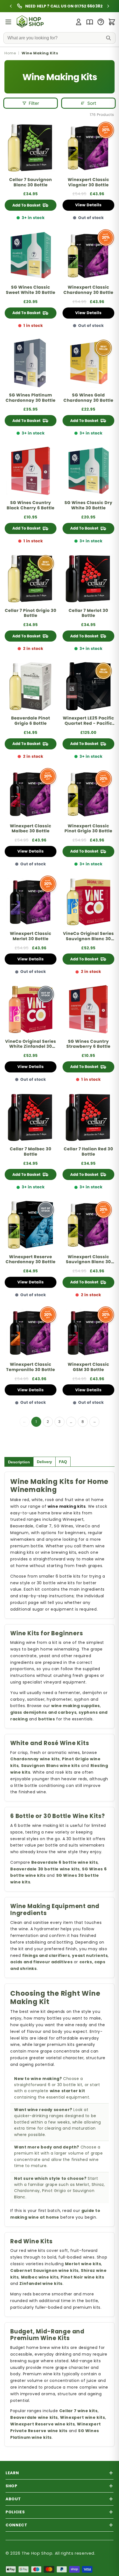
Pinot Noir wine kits (82, 2277)
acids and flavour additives (41, 1962)
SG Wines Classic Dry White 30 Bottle (88, 506)
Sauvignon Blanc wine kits (51, 1766)
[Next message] (97, 6)
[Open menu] (8, 22)
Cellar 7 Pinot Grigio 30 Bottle (30, 614)
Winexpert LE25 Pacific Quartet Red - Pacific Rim (88, 721)
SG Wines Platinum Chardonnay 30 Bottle (30, 398)
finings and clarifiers (46, 1955)
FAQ (63, 1462)
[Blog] (90, 22)
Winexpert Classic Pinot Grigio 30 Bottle (88, 829)
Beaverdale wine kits (34, 2417)
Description (19, 1462)
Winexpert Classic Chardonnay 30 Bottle (88, 290)
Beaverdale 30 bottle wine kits (45, 1869)
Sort (92, 103)
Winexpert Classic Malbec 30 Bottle (31, 829)
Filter (34, 103)
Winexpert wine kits (82, 2417)
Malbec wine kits (40, 2277)
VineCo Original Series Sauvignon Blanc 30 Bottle (88, 937)
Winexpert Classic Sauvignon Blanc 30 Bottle (88, 1260)
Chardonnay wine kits (35, 1759)
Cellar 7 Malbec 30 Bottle (30, 1152)
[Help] (101, 22)
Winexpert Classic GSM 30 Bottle (89, 1367)
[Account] (79, 22)
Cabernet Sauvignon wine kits (44, 2270)
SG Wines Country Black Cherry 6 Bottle (31, 506)
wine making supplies (76, 1706)
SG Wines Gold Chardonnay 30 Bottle (88, 398)
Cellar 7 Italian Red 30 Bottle (88, 1152)
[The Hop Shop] (31, 22)
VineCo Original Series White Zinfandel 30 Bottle (30, 1044)
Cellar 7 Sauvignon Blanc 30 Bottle (31, 183)
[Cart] (112, 22)
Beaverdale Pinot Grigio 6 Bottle (31, 721)
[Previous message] (22, 6)
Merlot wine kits (83, 2264)
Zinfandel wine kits (41, 2283)
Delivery (44, 1462)
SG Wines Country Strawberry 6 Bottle (88, 1044)
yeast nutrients (90, 1955)
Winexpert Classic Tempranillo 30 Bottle (31, 1367)
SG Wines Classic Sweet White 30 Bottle (31, 290)
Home (10, 53)
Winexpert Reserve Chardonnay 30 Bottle (30, 1260)
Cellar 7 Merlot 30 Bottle (88, 614)
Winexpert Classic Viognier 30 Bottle (89, 183)
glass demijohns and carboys (43, 1712)
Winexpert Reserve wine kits (42, 2424)
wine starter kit (68, 2091)
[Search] (108, 38)
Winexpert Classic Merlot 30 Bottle (31, 937)
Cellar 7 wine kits (78, 2411)
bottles (46, 1719)
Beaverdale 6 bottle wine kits (64, 1862)
